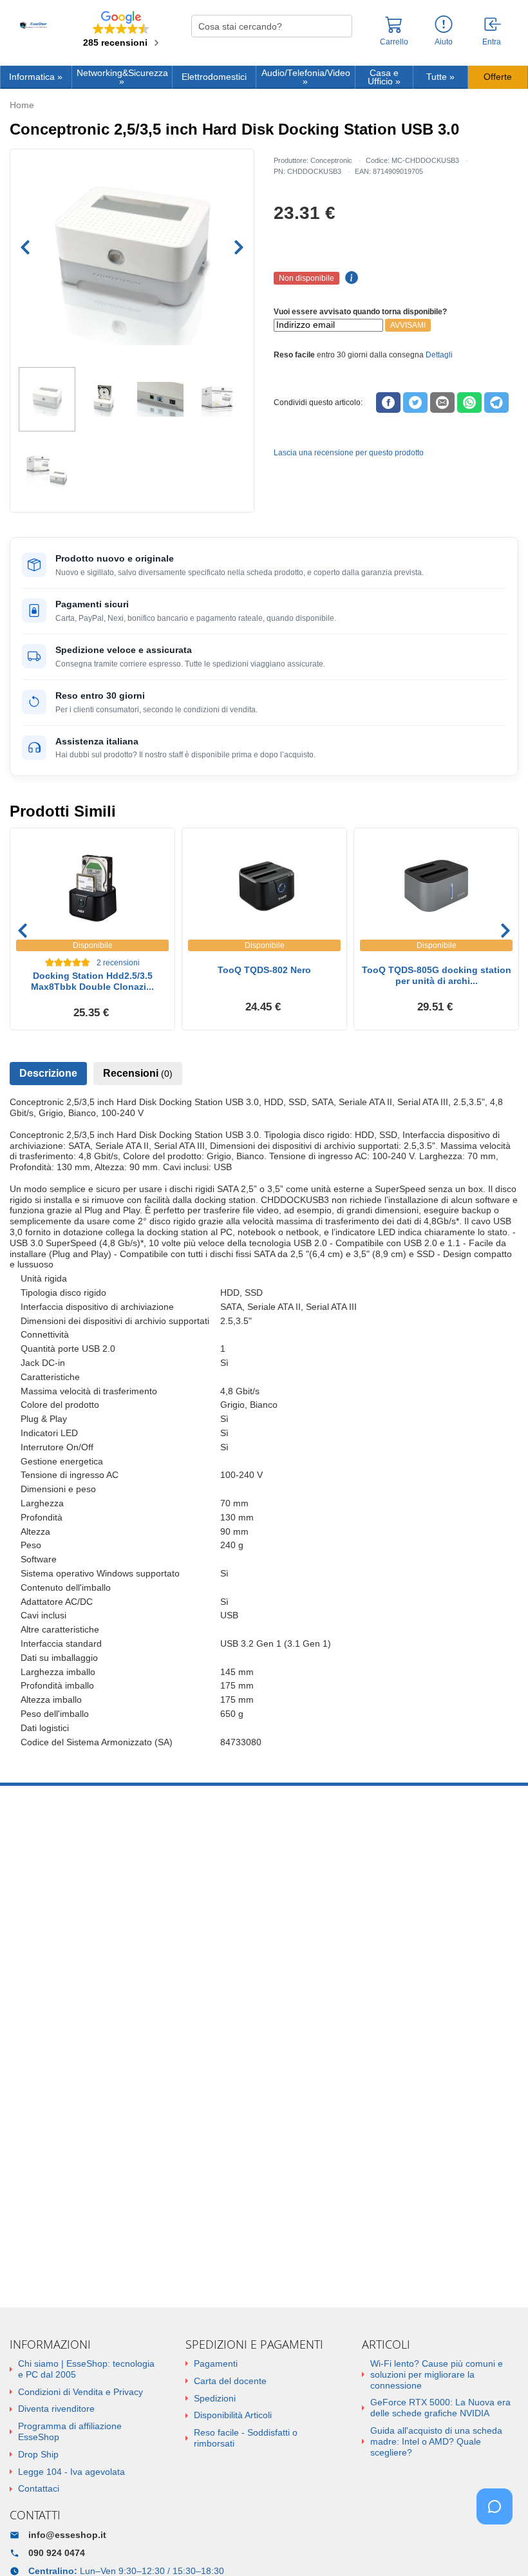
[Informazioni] (444, 25)
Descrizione (48, 1073)
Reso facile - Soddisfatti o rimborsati (246, 2438)
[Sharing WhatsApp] (469, 402)
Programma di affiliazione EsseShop (70, 2431)
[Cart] (394, 30)
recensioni (118, 963)
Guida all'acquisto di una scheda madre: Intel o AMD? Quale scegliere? (436, 2441)
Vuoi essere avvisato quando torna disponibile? (360, 312)
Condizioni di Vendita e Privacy (80, 2392)
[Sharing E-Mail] (442, 402)
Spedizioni (215, 2398)
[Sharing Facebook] (388, 402)
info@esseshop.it (67, 2535)
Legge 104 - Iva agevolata (71, 2472)
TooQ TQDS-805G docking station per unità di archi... (437, 975)
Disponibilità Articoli (233, 2415)
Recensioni (138, 1073)
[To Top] (498, 2546)
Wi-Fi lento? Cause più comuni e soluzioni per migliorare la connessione (437, 2374)
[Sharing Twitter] (415, 402)
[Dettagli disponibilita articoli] (350, 278)
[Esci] (493, 25)
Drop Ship (38, 2454)
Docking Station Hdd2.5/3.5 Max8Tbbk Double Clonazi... (92, 981)
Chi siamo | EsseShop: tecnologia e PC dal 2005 (86, 2369)
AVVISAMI (408, 325)
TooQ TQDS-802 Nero (264, 970)
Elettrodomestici (214, 77)
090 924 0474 (57, 2553)
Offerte (498, 77)
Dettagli (439, 355)
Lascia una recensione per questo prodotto (349, 453)
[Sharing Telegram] (496, 402)
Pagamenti (216, 2363)
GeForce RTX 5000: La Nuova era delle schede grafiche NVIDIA (440, 2408)
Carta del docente (230, 2381)
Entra (492, 42)
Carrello (394, 42)
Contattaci (39, 2488)
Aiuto (444, 42)
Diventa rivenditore (56, 2409)
